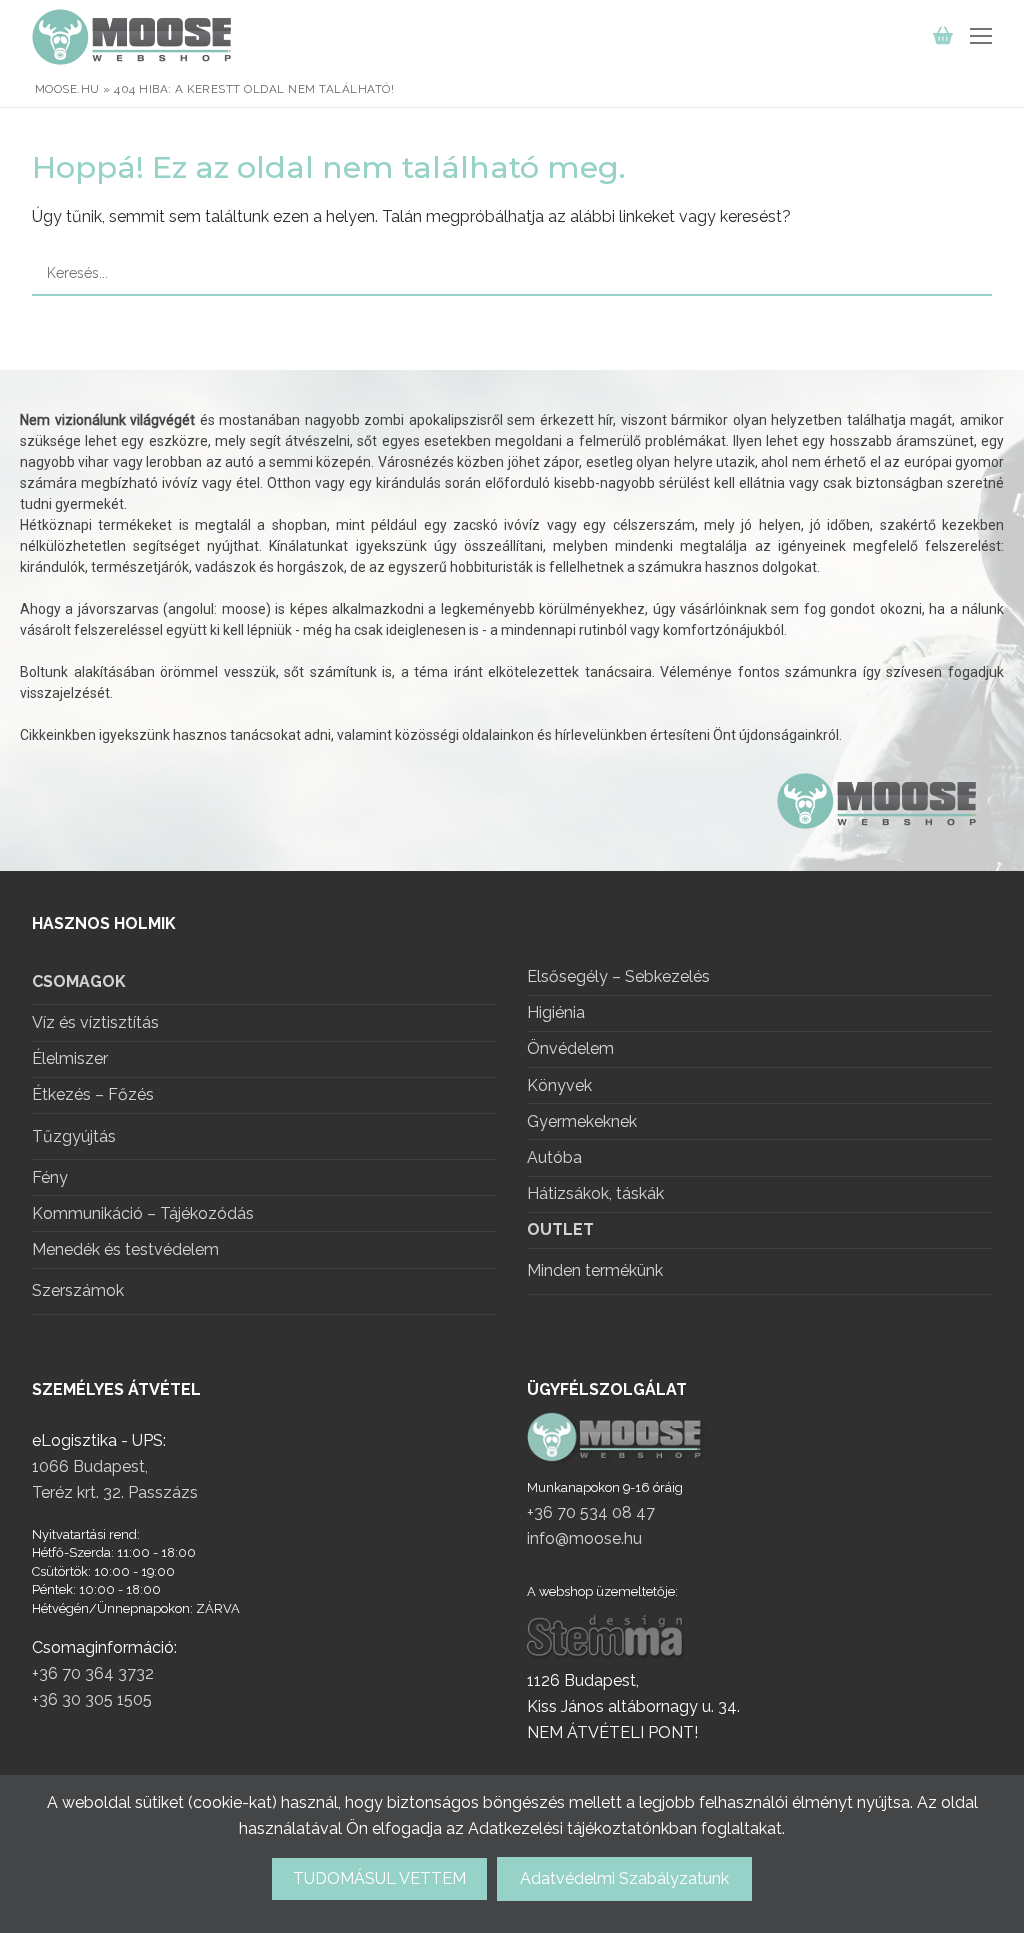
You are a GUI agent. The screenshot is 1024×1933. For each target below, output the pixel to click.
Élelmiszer (70, 1059)
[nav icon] (981, 37)
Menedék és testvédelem (125, 1250)
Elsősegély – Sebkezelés (618, 977)
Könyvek (559, 1086)
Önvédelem (570, 1049)
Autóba (554, 1158)
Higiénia (556, 1013)
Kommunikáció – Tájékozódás (143, 1214)
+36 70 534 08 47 (591, 1512)
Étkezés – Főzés (93, 1095)
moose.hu (67, 89)
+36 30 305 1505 (92, 1699)
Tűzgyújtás (74, 1136)
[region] (512, 620)
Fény (50, 1178)
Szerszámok (78, 1290)
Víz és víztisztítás (95, 1023)
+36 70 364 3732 (93, 1673)
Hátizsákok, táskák (595, 1194)
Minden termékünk (595, 1270)
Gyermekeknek (582, 1122)
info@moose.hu (584, 1538)
